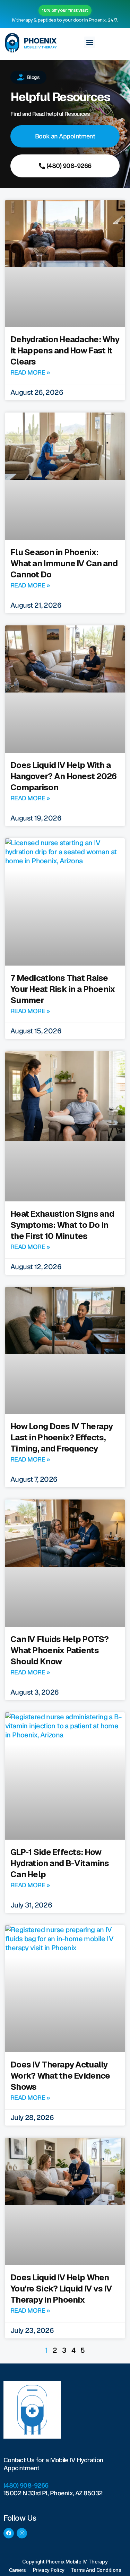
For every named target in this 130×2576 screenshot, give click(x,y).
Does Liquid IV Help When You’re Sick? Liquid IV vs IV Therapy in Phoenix (61, 2289)
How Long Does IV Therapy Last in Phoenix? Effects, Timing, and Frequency (62, 1437)
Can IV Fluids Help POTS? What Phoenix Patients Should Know (60, 1650)
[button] (89, 42)
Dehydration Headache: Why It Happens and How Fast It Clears (65, 350)
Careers (18, 2570)
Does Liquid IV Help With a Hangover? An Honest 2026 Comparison (64, 776)
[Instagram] (22, 2533)
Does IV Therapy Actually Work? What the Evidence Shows (60, 2076)
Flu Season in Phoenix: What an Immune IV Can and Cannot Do (64, 563)
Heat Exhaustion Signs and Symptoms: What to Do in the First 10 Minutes (62, 1225)
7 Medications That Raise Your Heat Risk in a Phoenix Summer (63, 989)
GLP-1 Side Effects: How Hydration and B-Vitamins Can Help (60, 1863)
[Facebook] (9, 2533)
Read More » (30, 372)
